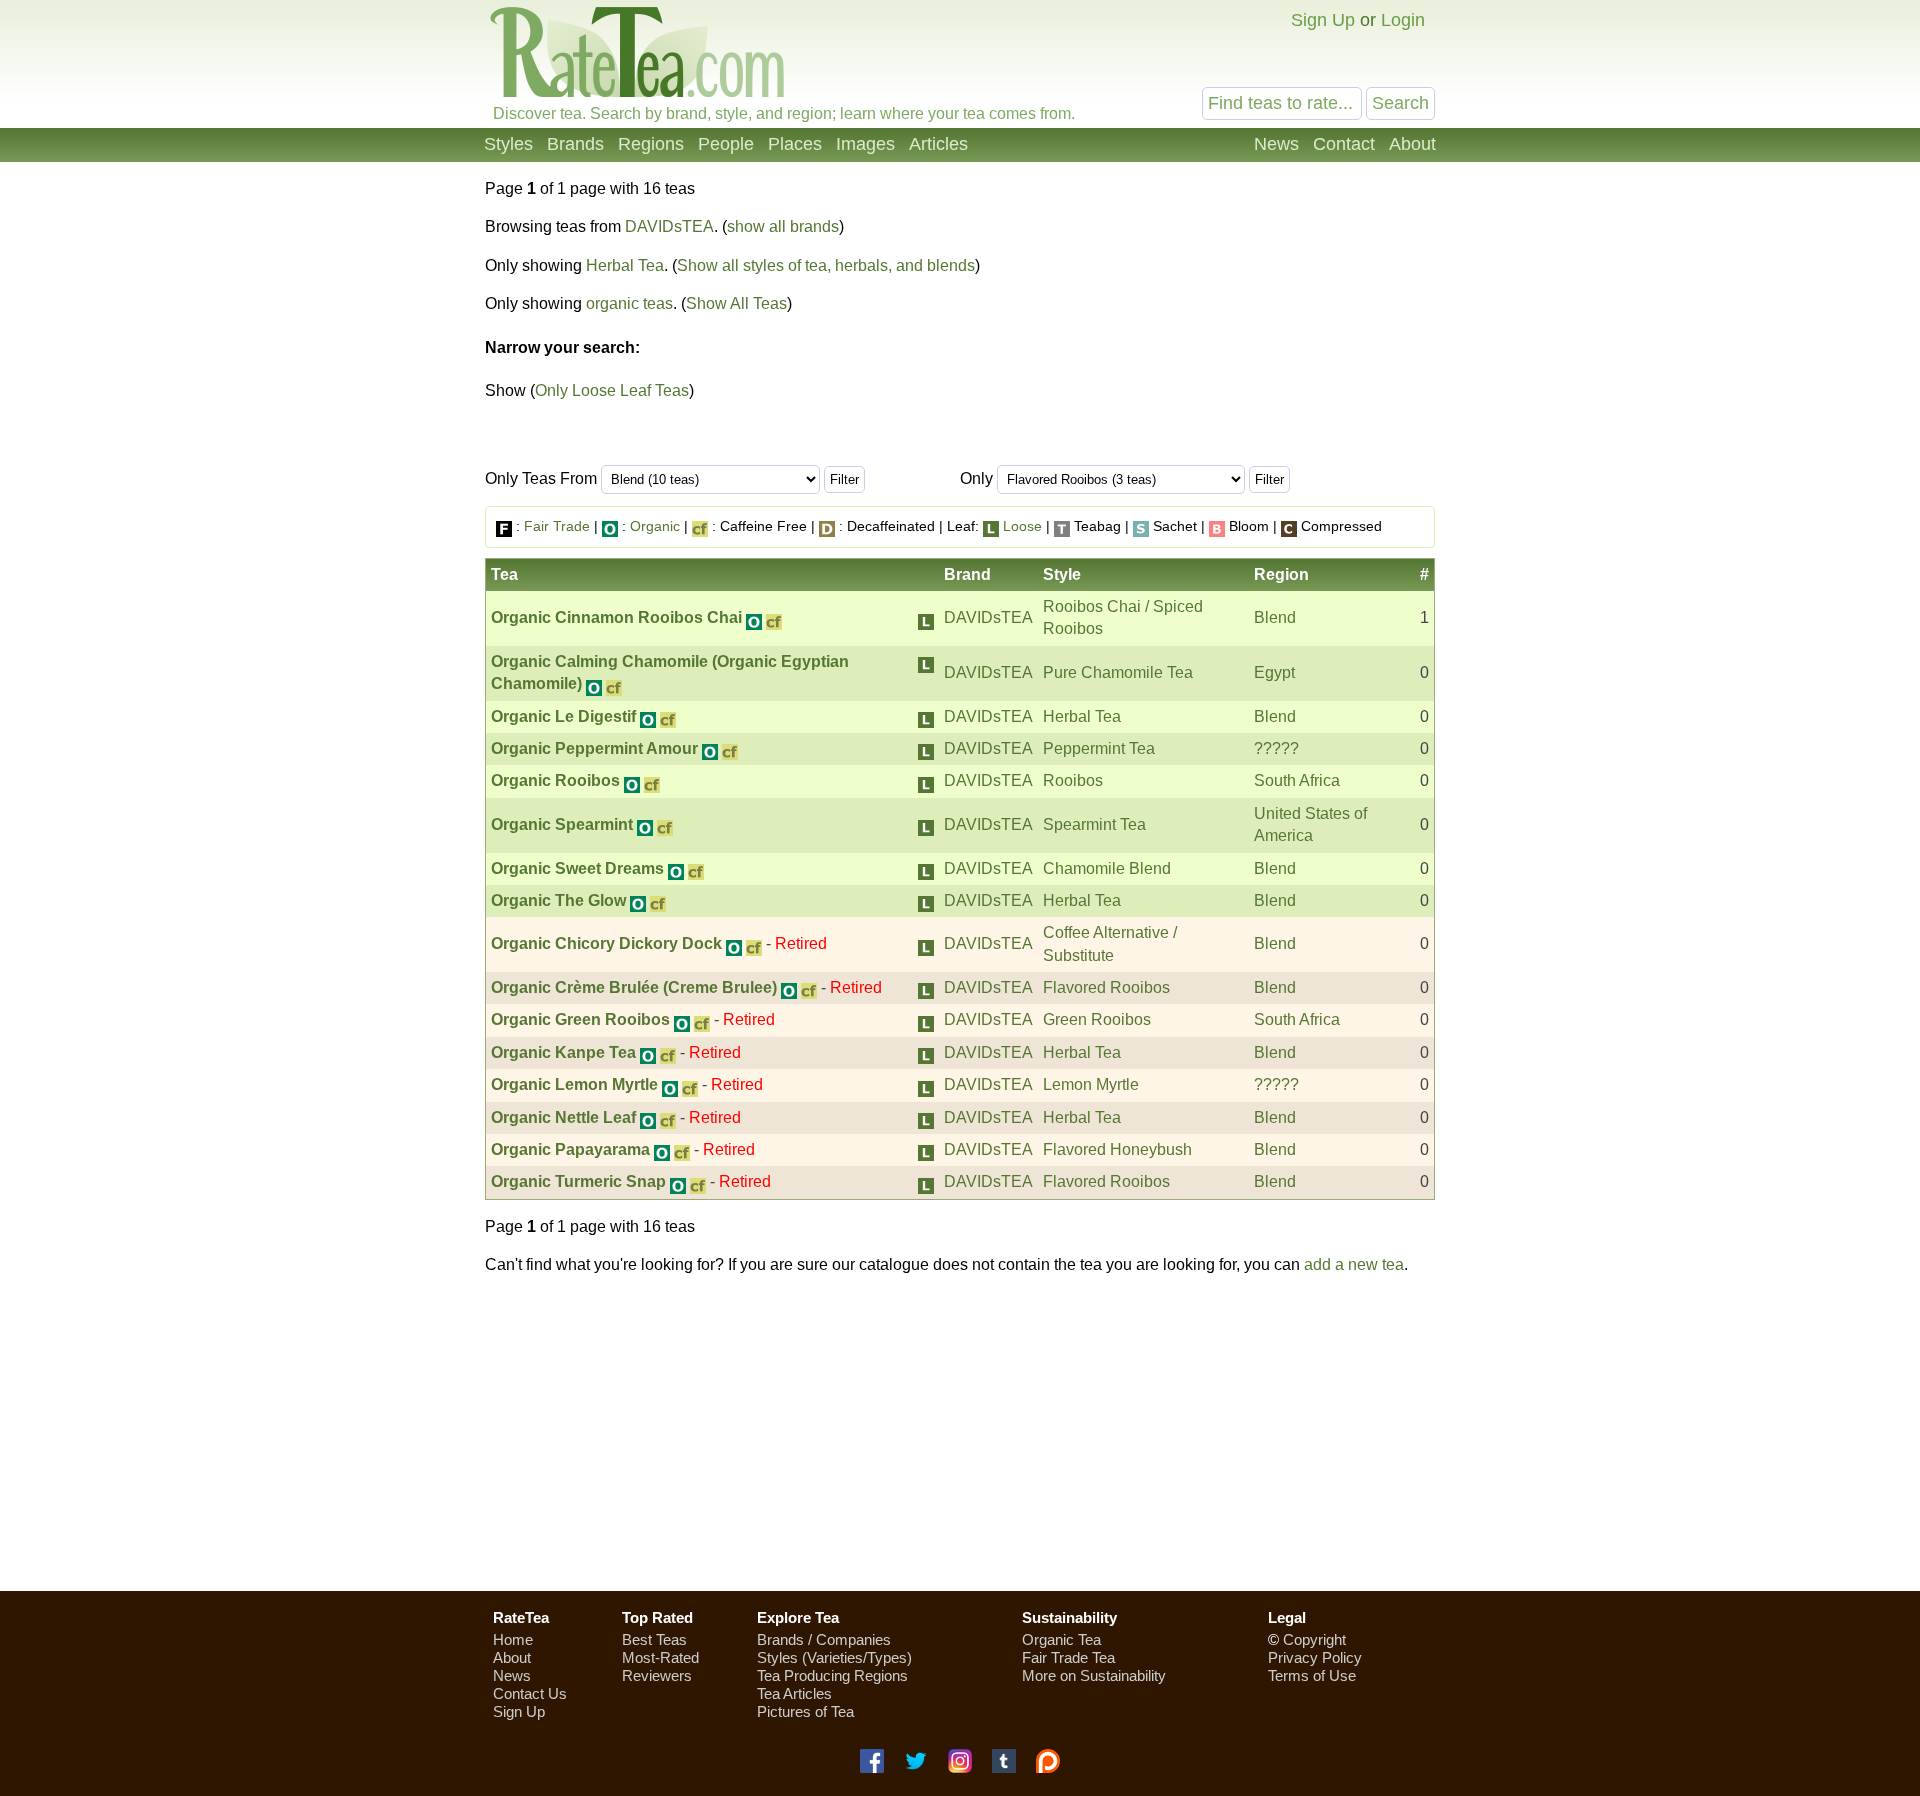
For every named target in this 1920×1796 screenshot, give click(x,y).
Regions (651, 144)
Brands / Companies (824, 1639)
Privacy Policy (1315, 1657)
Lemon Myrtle (1091, 1084)
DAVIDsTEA (669, 226)
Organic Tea (1061, 1639)
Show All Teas (736, 303)
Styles (508, 144)
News (1276, 144)
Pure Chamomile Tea (1118, 672)
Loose (1022, 526)
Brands (575, 144)
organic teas (629, 303)
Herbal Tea (625, 265)
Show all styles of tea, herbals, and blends (826, 265)
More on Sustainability (1094, 1675)
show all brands (783, 226)
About (1412, 144)
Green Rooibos (1097, 1019)
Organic (655, 526)
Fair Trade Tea (1068, 1657)
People (726, 144)
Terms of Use (1312, 1675)
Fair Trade (557, 526)
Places (795, 144)
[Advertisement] (960, 1433)
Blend (1275, 617)
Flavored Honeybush (1117, 1149)
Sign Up (1323, 20)
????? (1276, 748)
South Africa (1297, 780)
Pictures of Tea (805, 1711)
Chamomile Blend (1107, 868)
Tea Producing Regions (832, 1675)
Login (1403, 20)
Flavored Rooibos (1106, 987)
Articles (938, 144)
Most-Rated (660, 1657)
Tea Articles (794, 1693)
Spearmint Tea (1094, 824)
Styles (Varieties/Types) (834, 1657)
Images (865, 144)
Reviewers (657, 1675)
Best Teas (654, 1639)
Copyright (1314, 1639)
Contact (1344, 144)
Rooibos (1073, 780)
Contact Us (530, 1693)
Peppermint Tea (1099, 748)
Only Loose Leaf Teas (612, 390)
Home (513, 1639)
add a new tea (1354, 1264)
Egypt (1274, 672)
